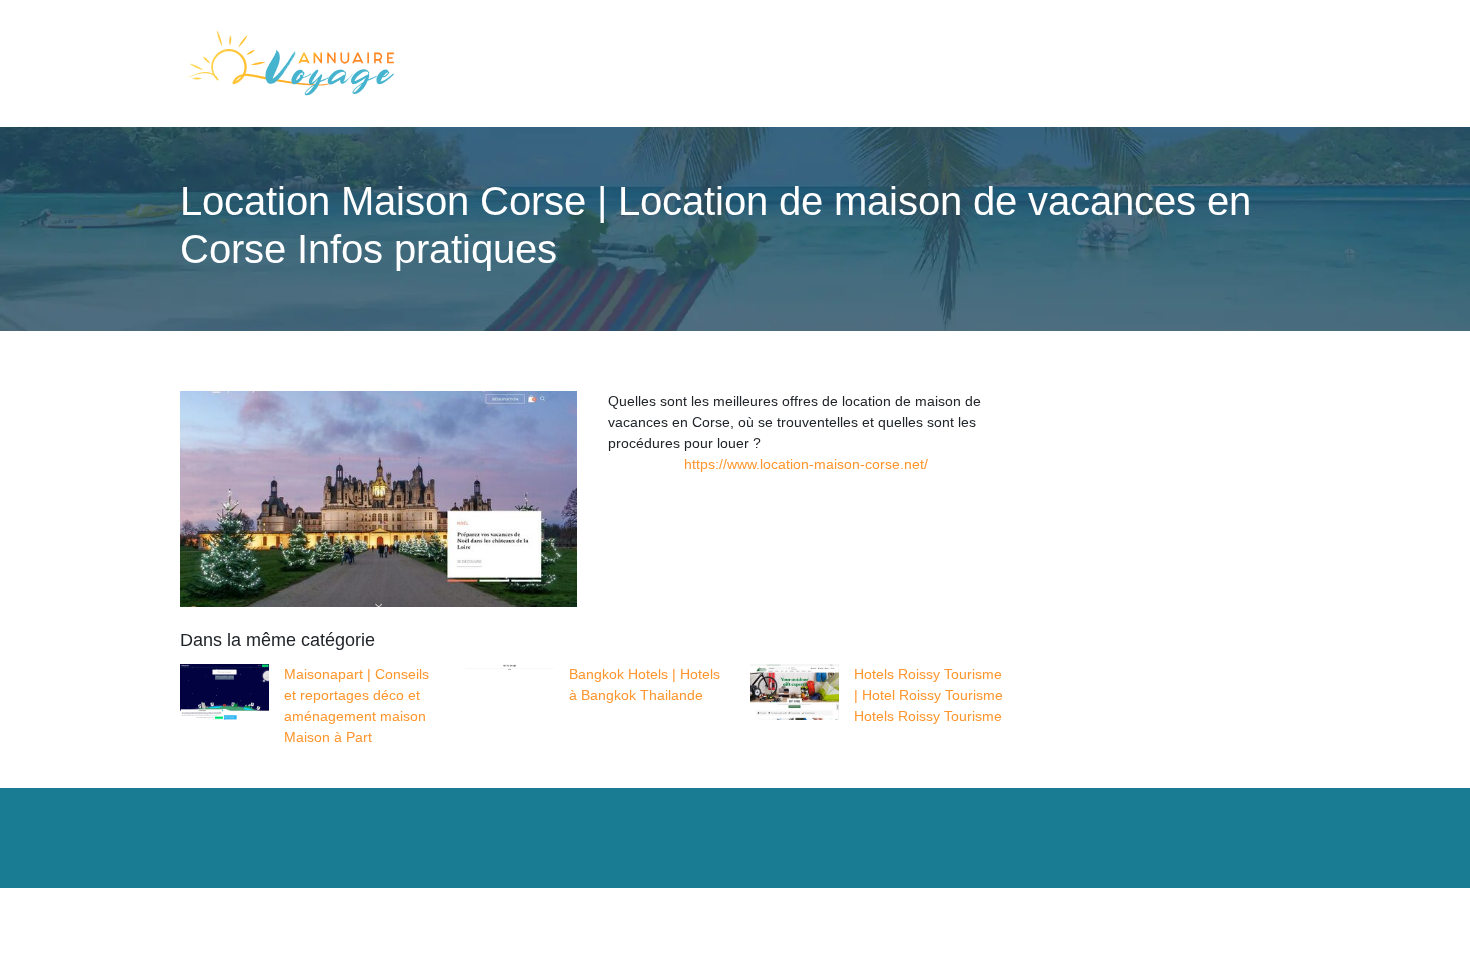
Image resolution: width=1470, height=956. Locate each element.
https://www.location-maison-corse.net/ (806, 464)
